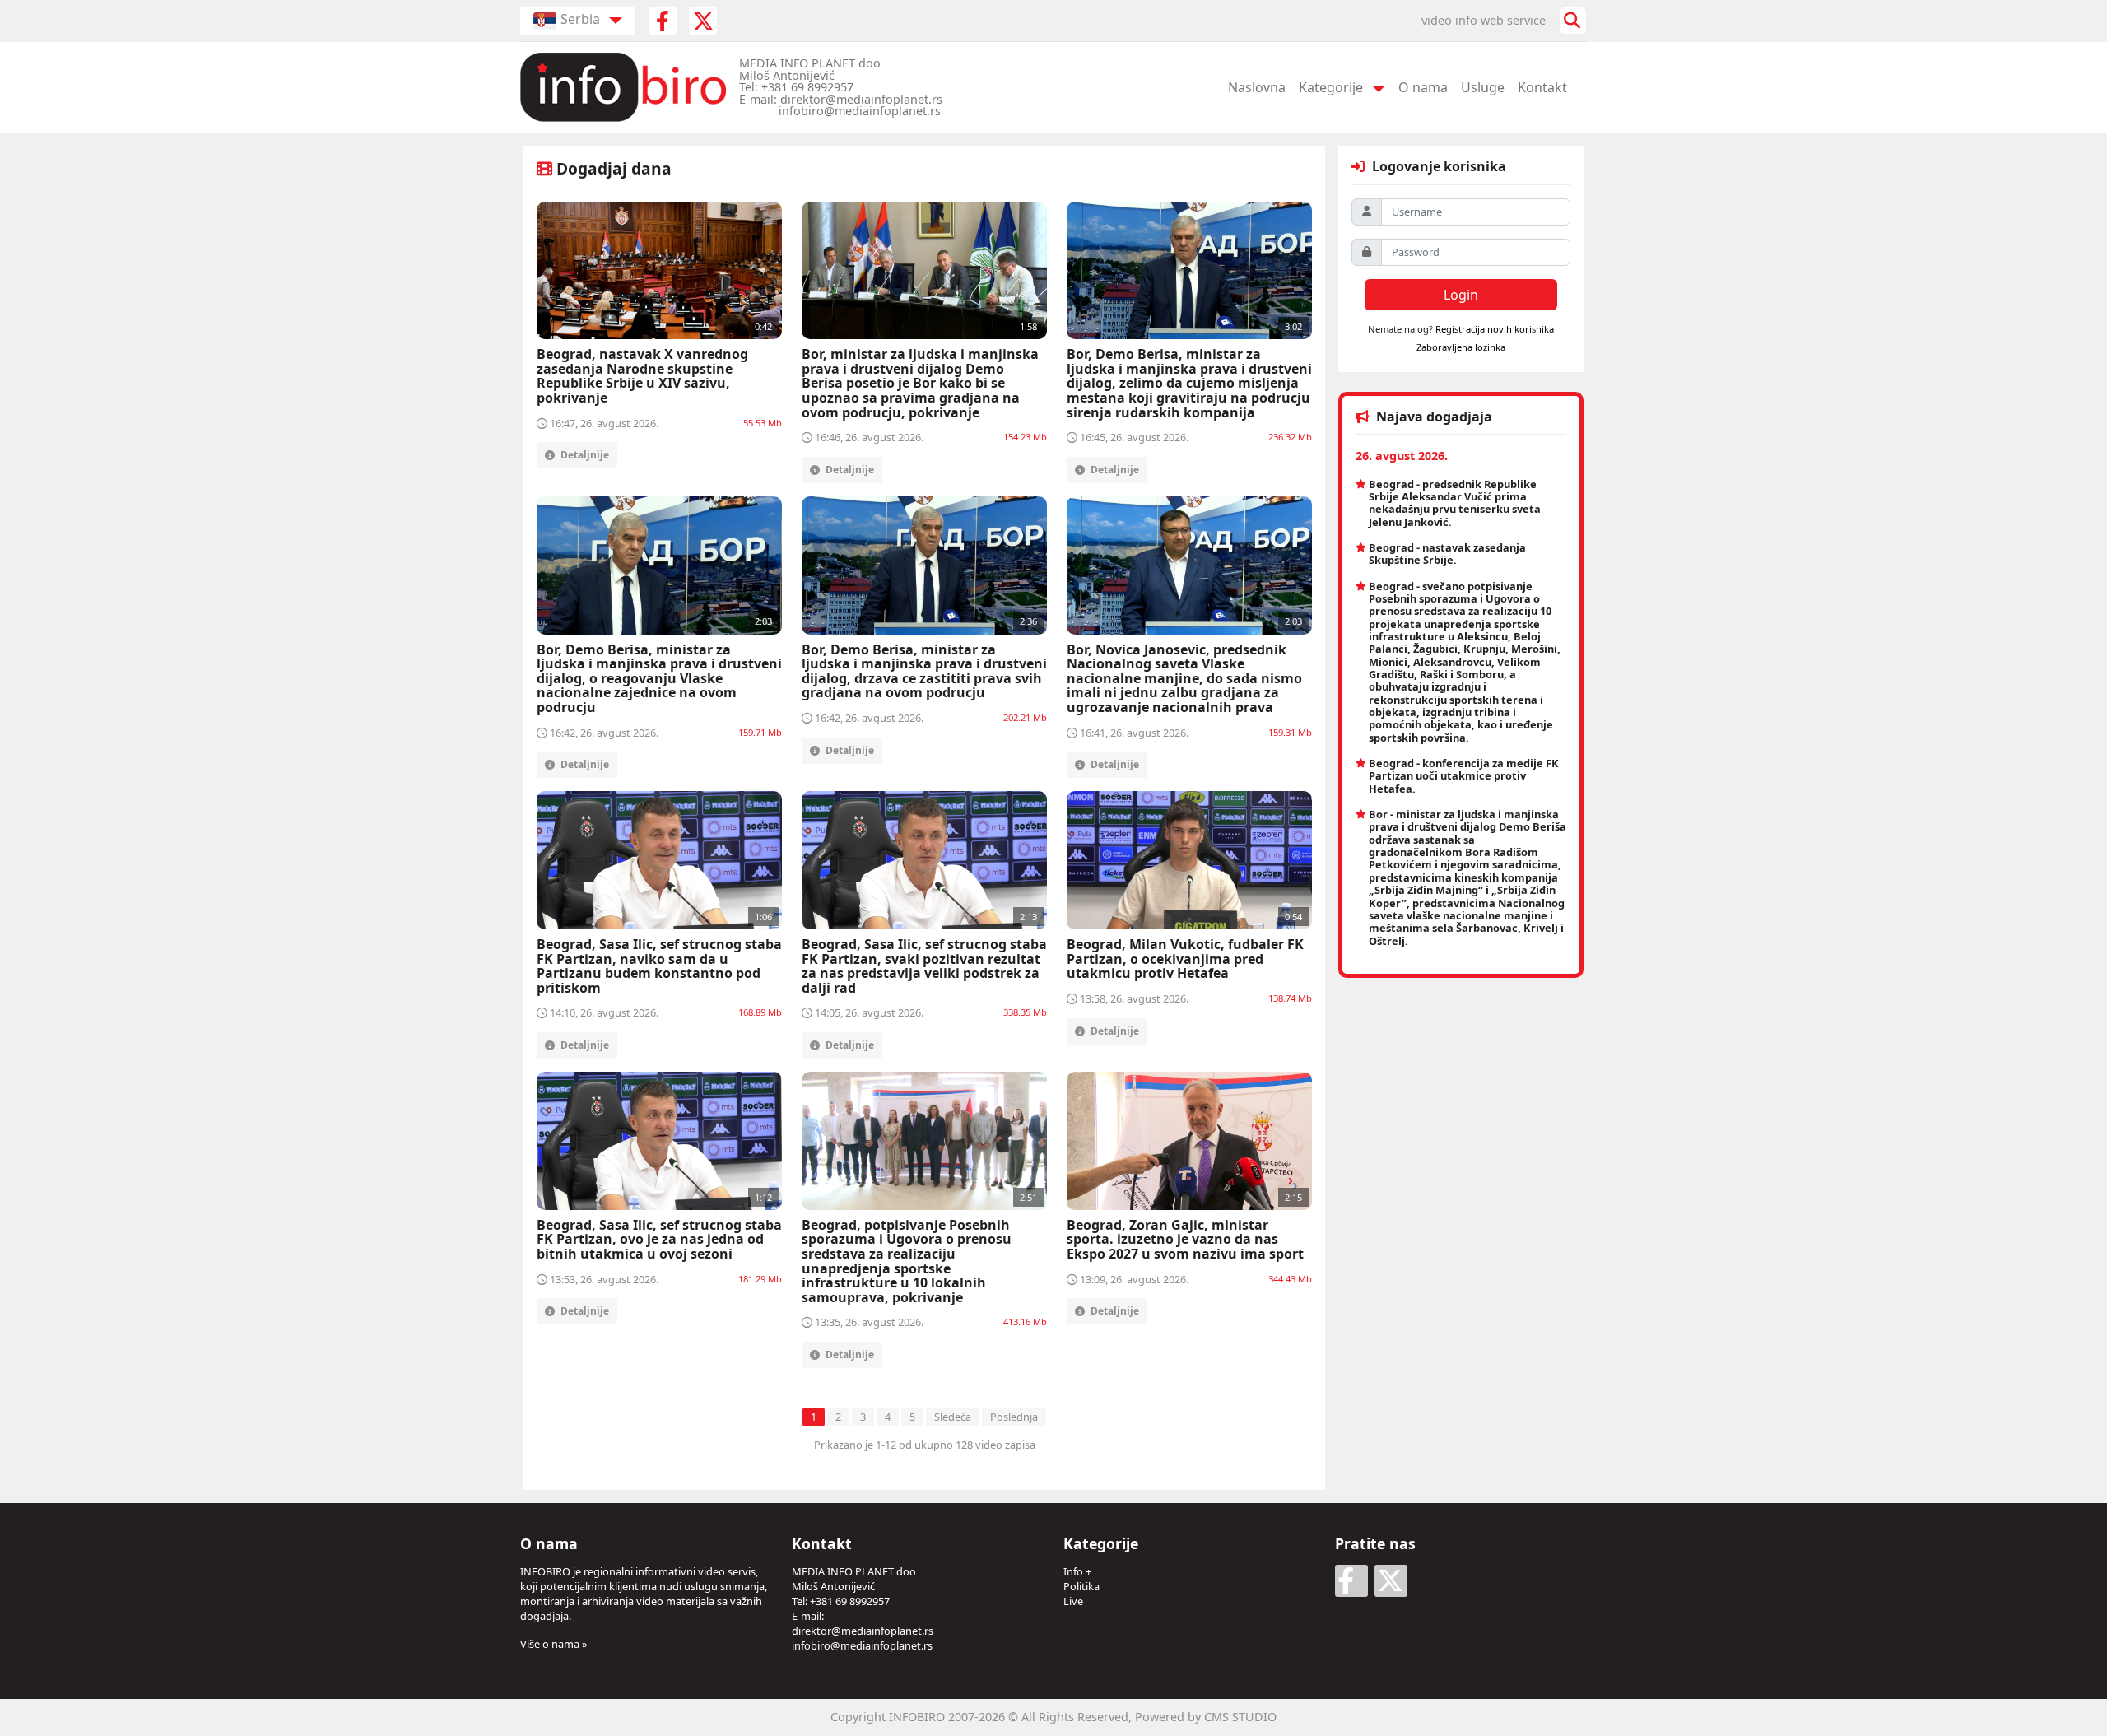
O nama (1423, 87)
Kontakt (1542, 87)
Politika (1081, 1586)
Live (1073, 1601)
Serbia (580, 19)
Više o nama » (554, 1644)
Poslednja (1014, 1417)
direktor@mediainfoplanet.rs (863, 1631)
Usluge (1483, 87)
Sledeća (953, 1417)
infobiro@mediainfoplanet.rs (862, 1645)
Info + (1077, 1571)
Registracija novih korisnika (1495, 329)
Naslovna (1257, 87)
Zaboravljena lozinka (1461, 347)
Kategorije (1331, 87)
